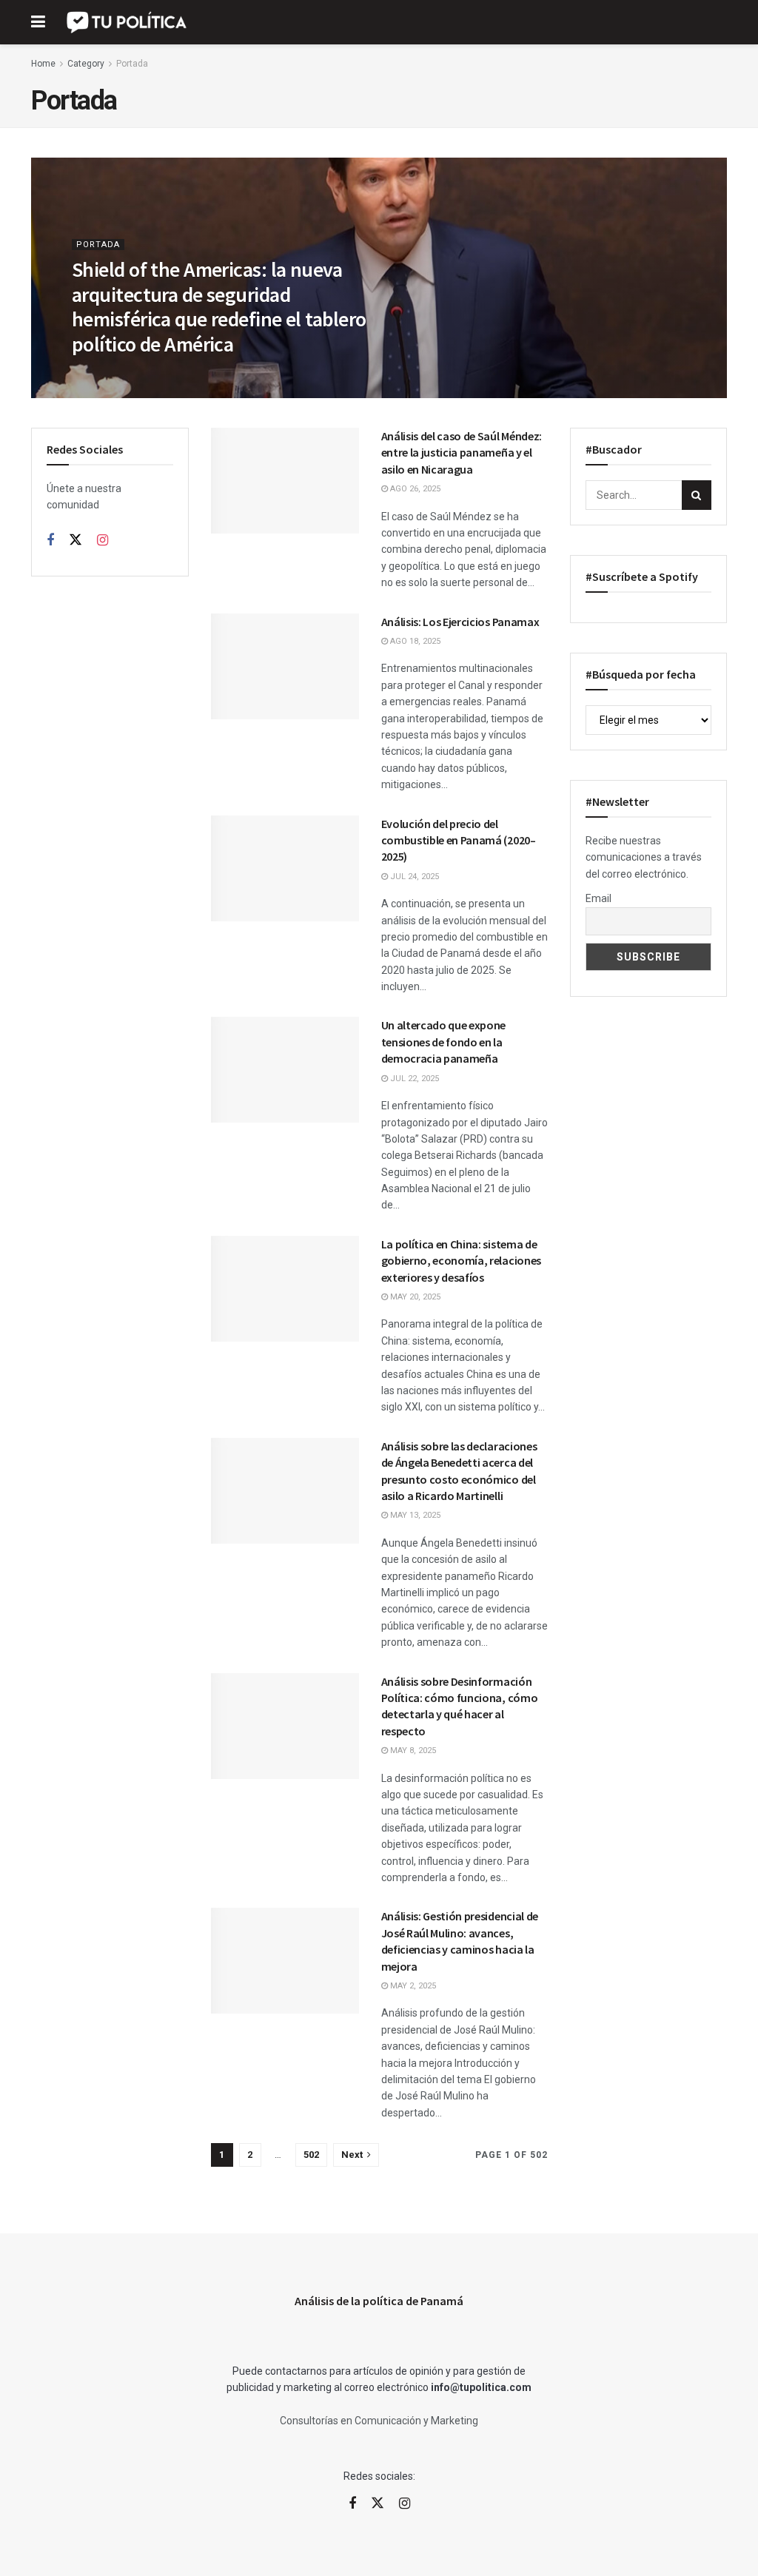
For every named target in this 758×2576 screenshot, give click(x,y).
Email (598, 898)
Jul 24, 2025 (413, 877)
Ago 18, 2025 (414, 641)
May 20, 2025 (414, 1297)
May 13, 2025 (414, 1515)
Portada (132, 64)
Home (43, 64)
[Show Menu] (38, 22)
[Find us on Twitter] (76, 540)
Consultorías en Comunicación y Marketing (379, 2421)
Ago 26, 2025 (414, 489)
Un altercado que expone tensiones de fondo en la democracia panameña (444, 1042)
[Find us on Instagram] (103, 541)
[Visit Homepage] (128, 22)
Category (86, 64)
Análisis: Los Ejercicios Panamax (460, 622)
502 (311, 2155)
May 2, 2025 (412, 1986)
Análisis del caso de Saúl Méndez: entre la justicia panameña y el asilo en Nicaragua (462, 453)
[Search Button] (697, 495)
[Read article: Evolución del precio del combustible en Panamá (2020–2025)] (285, 868)
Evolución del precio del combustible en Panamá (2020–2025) (459, 840)
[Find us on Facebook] (50, 541)
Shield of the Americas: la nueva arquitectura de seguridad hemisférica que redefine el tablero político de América (219, 307)
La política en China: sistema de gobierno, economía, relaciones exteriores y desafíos (461, 1261)
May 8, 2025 (412, 1751)
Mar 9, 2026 (103, 375)
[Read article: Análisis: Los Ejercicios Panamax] (285, 666)
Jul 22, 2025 (413, 1079)
